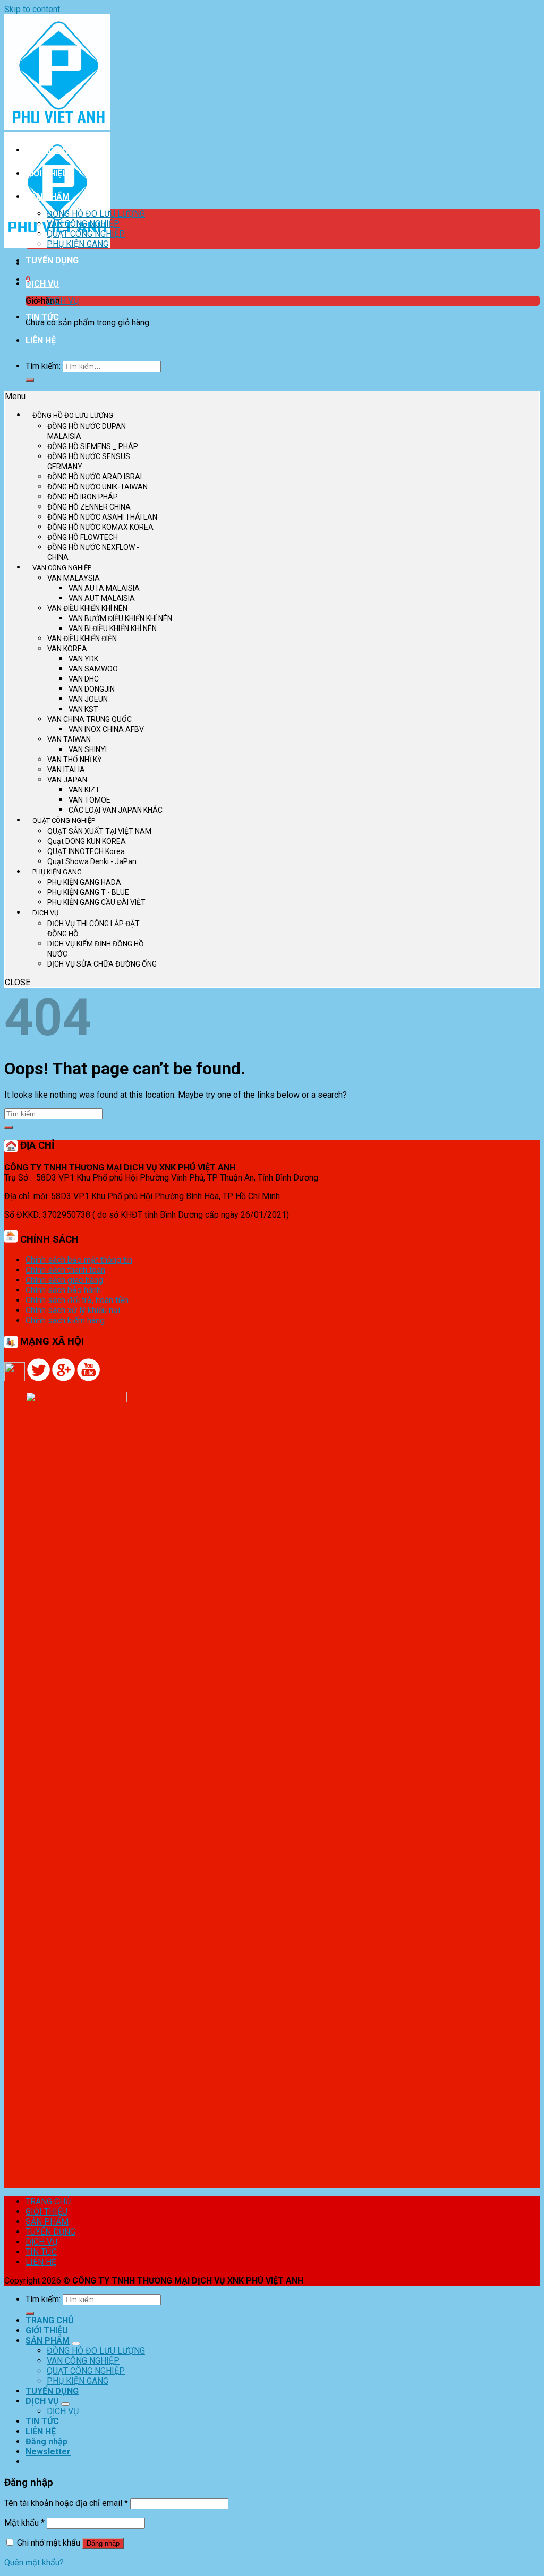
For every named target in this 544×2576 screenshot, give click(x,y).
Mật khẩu (24, 2523)
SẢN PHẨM (48, 197)
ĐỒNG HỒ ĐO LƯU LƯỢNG (96, 214)
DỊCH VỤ (42, 284)
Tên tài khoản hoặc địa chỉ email (66, 2503)
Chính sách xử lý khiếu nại (73, 1310)
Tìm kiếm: (43, 366)
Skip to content (32, 9)
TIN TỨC (42, 317)
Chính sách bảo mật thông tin (79, 1260)
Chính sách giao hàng (64, 1280)
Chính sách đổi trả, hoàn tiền (77, 1300)
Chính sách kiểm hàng (65, 1320)
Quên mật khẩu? (34, 2562)
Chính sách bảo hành (63, 1290)
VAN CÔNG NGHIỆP (83, 224)
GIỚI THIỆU (47, 173)
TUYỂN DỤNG (52, 260)
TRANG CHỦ (50, 150)
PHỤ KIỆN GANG (78, 244)
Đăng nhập (103, 2543)
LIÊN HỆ (41, 341)
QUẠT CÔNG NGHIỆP (86, 234)
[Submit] (30, 380)
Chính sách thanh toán (65, 1270)
